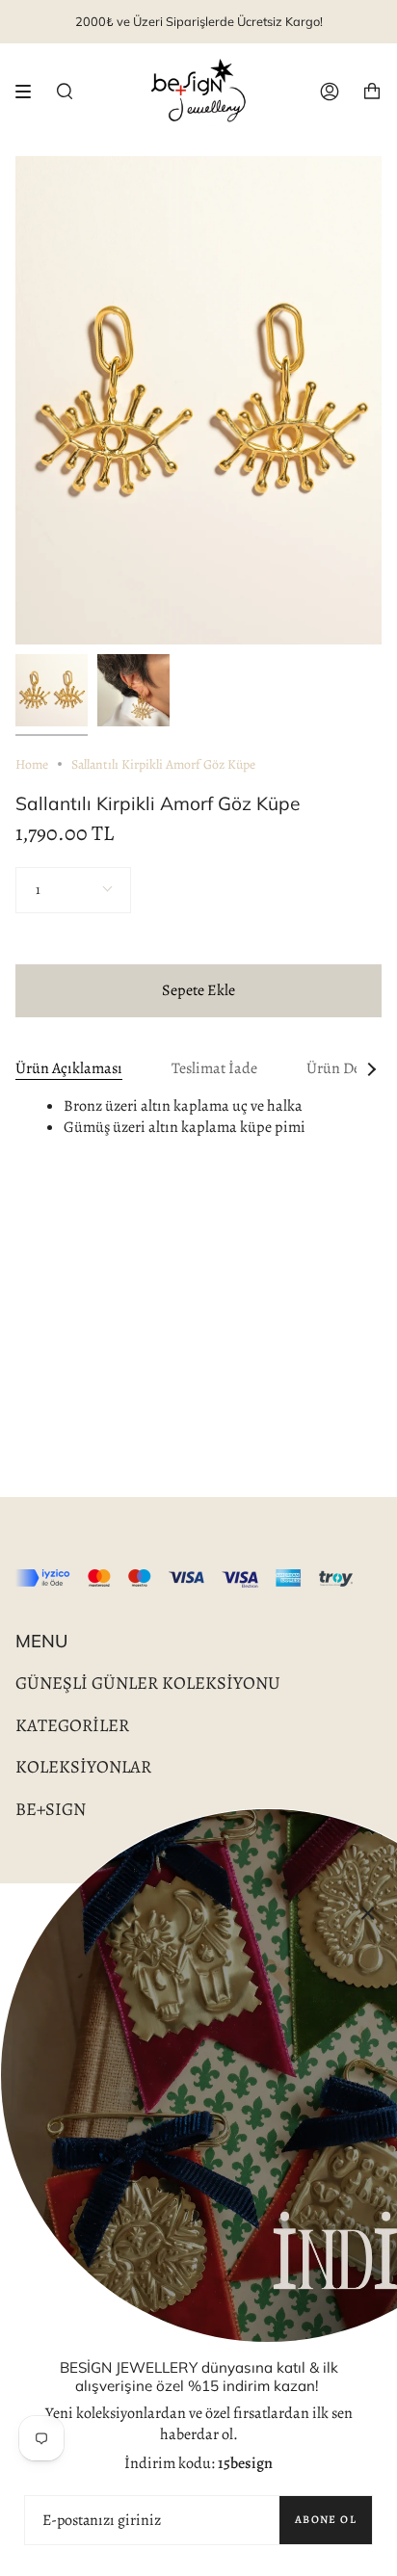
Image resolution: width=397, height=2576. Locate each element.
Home (32, 764)
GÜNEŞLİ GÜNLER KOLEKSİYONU (148, 1682)
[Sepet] (372, 92)
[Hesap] (330, 92)
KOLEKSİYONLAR (83, 1766)
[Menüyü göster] (30, 92)
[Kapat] (368, 1912)
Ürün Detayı (345, 1068)
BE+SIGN (51, 1809)
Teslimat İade (214, 1068)
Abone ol (326, 2519)
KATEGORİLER (72, 1725)
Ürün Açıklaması (69, 1068)
